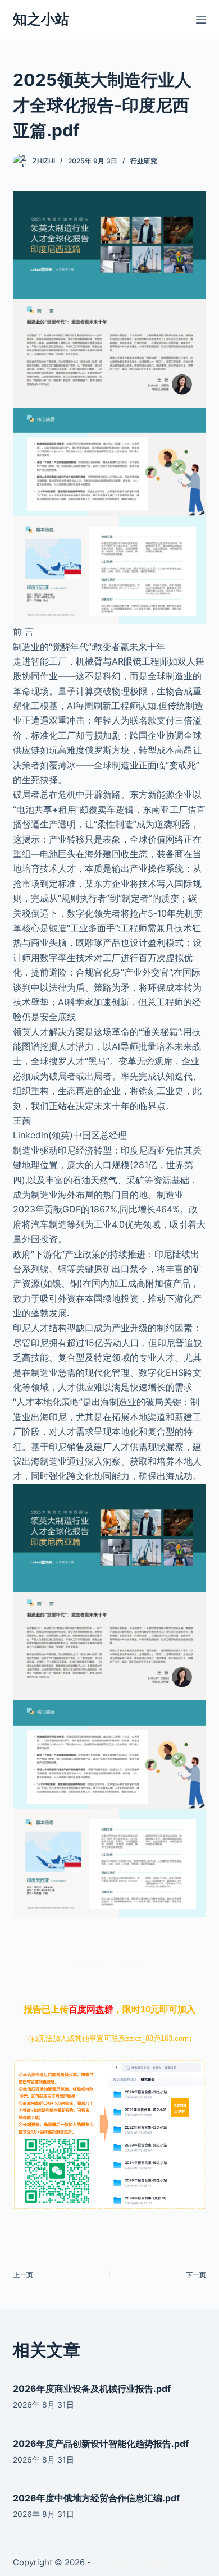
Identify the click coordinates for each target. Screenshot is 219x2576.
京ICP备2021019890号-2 (141, 2562)
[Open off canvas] (201, 20)
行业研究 (144, 161)
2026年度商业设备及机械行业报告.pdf (92, 2389)
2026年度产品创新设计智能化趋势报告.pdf (101, 2444)
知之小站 (41, 19)
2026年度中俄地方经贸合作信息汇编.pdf (96, 2498)
